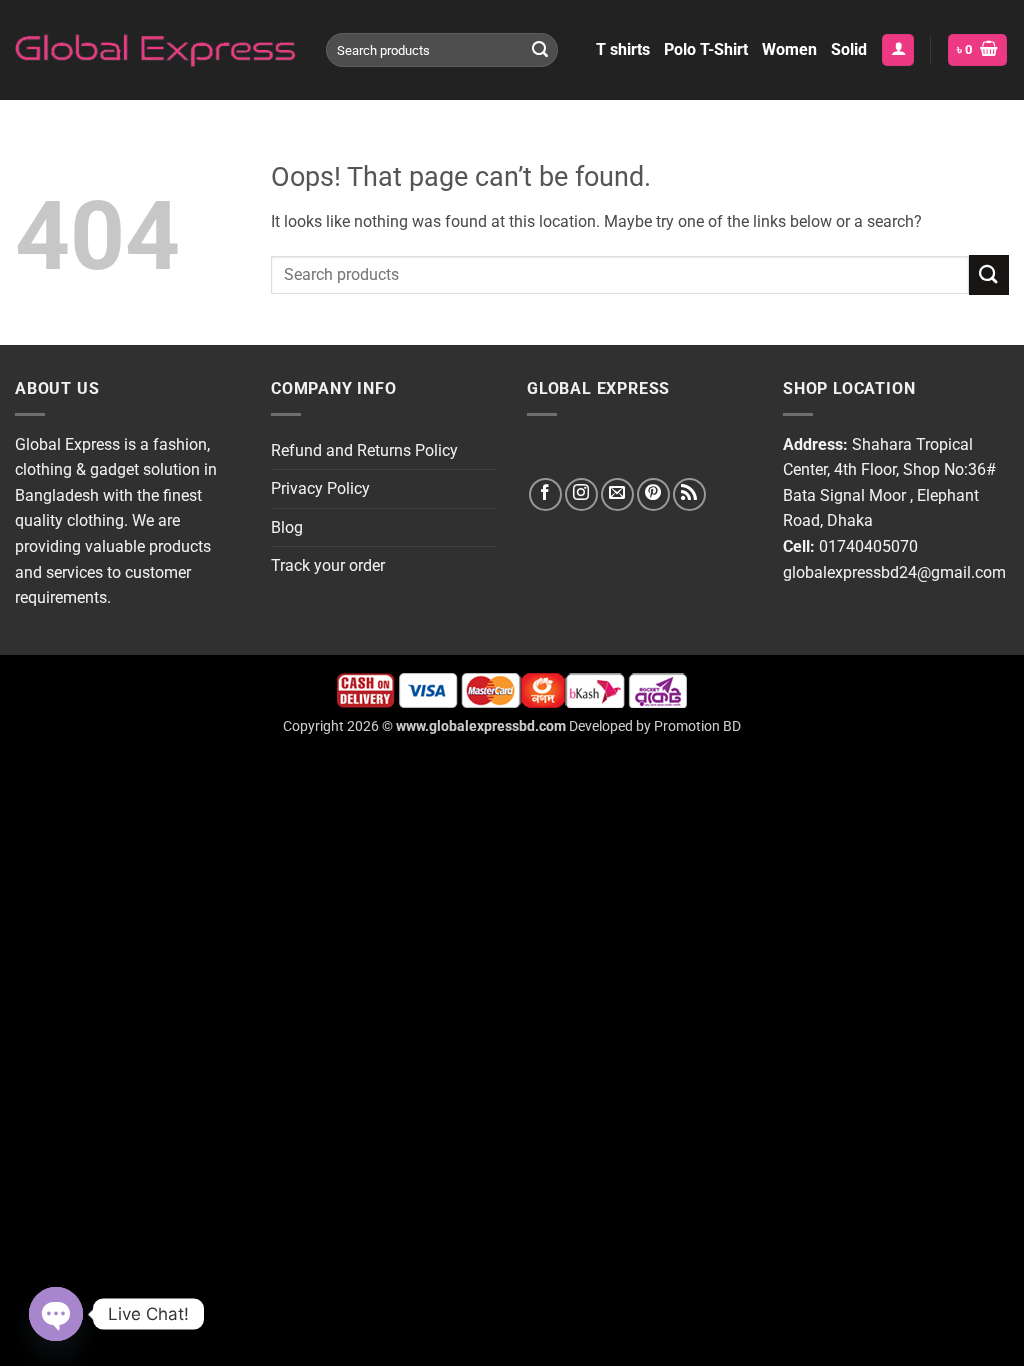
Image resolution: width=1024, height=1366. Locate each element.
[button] (898, 50)
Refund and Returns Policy (364, 450)
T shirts (623, 49)
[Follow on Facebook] (545, 494)
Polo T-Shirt (706, 49)
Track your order (328, 565)
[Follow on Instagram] (581, 494)
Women (789, 49)
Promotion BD (697, 726)
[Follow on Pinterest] (653, 494)
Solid (849, 49)
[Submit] (540, 50)
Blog (287, 527)
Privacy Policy (320, 488)
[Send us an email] (617, 494)
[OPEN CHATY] (56, 1314)
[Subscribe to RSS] (689, 494)
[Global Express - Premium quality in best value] (155, 50)
